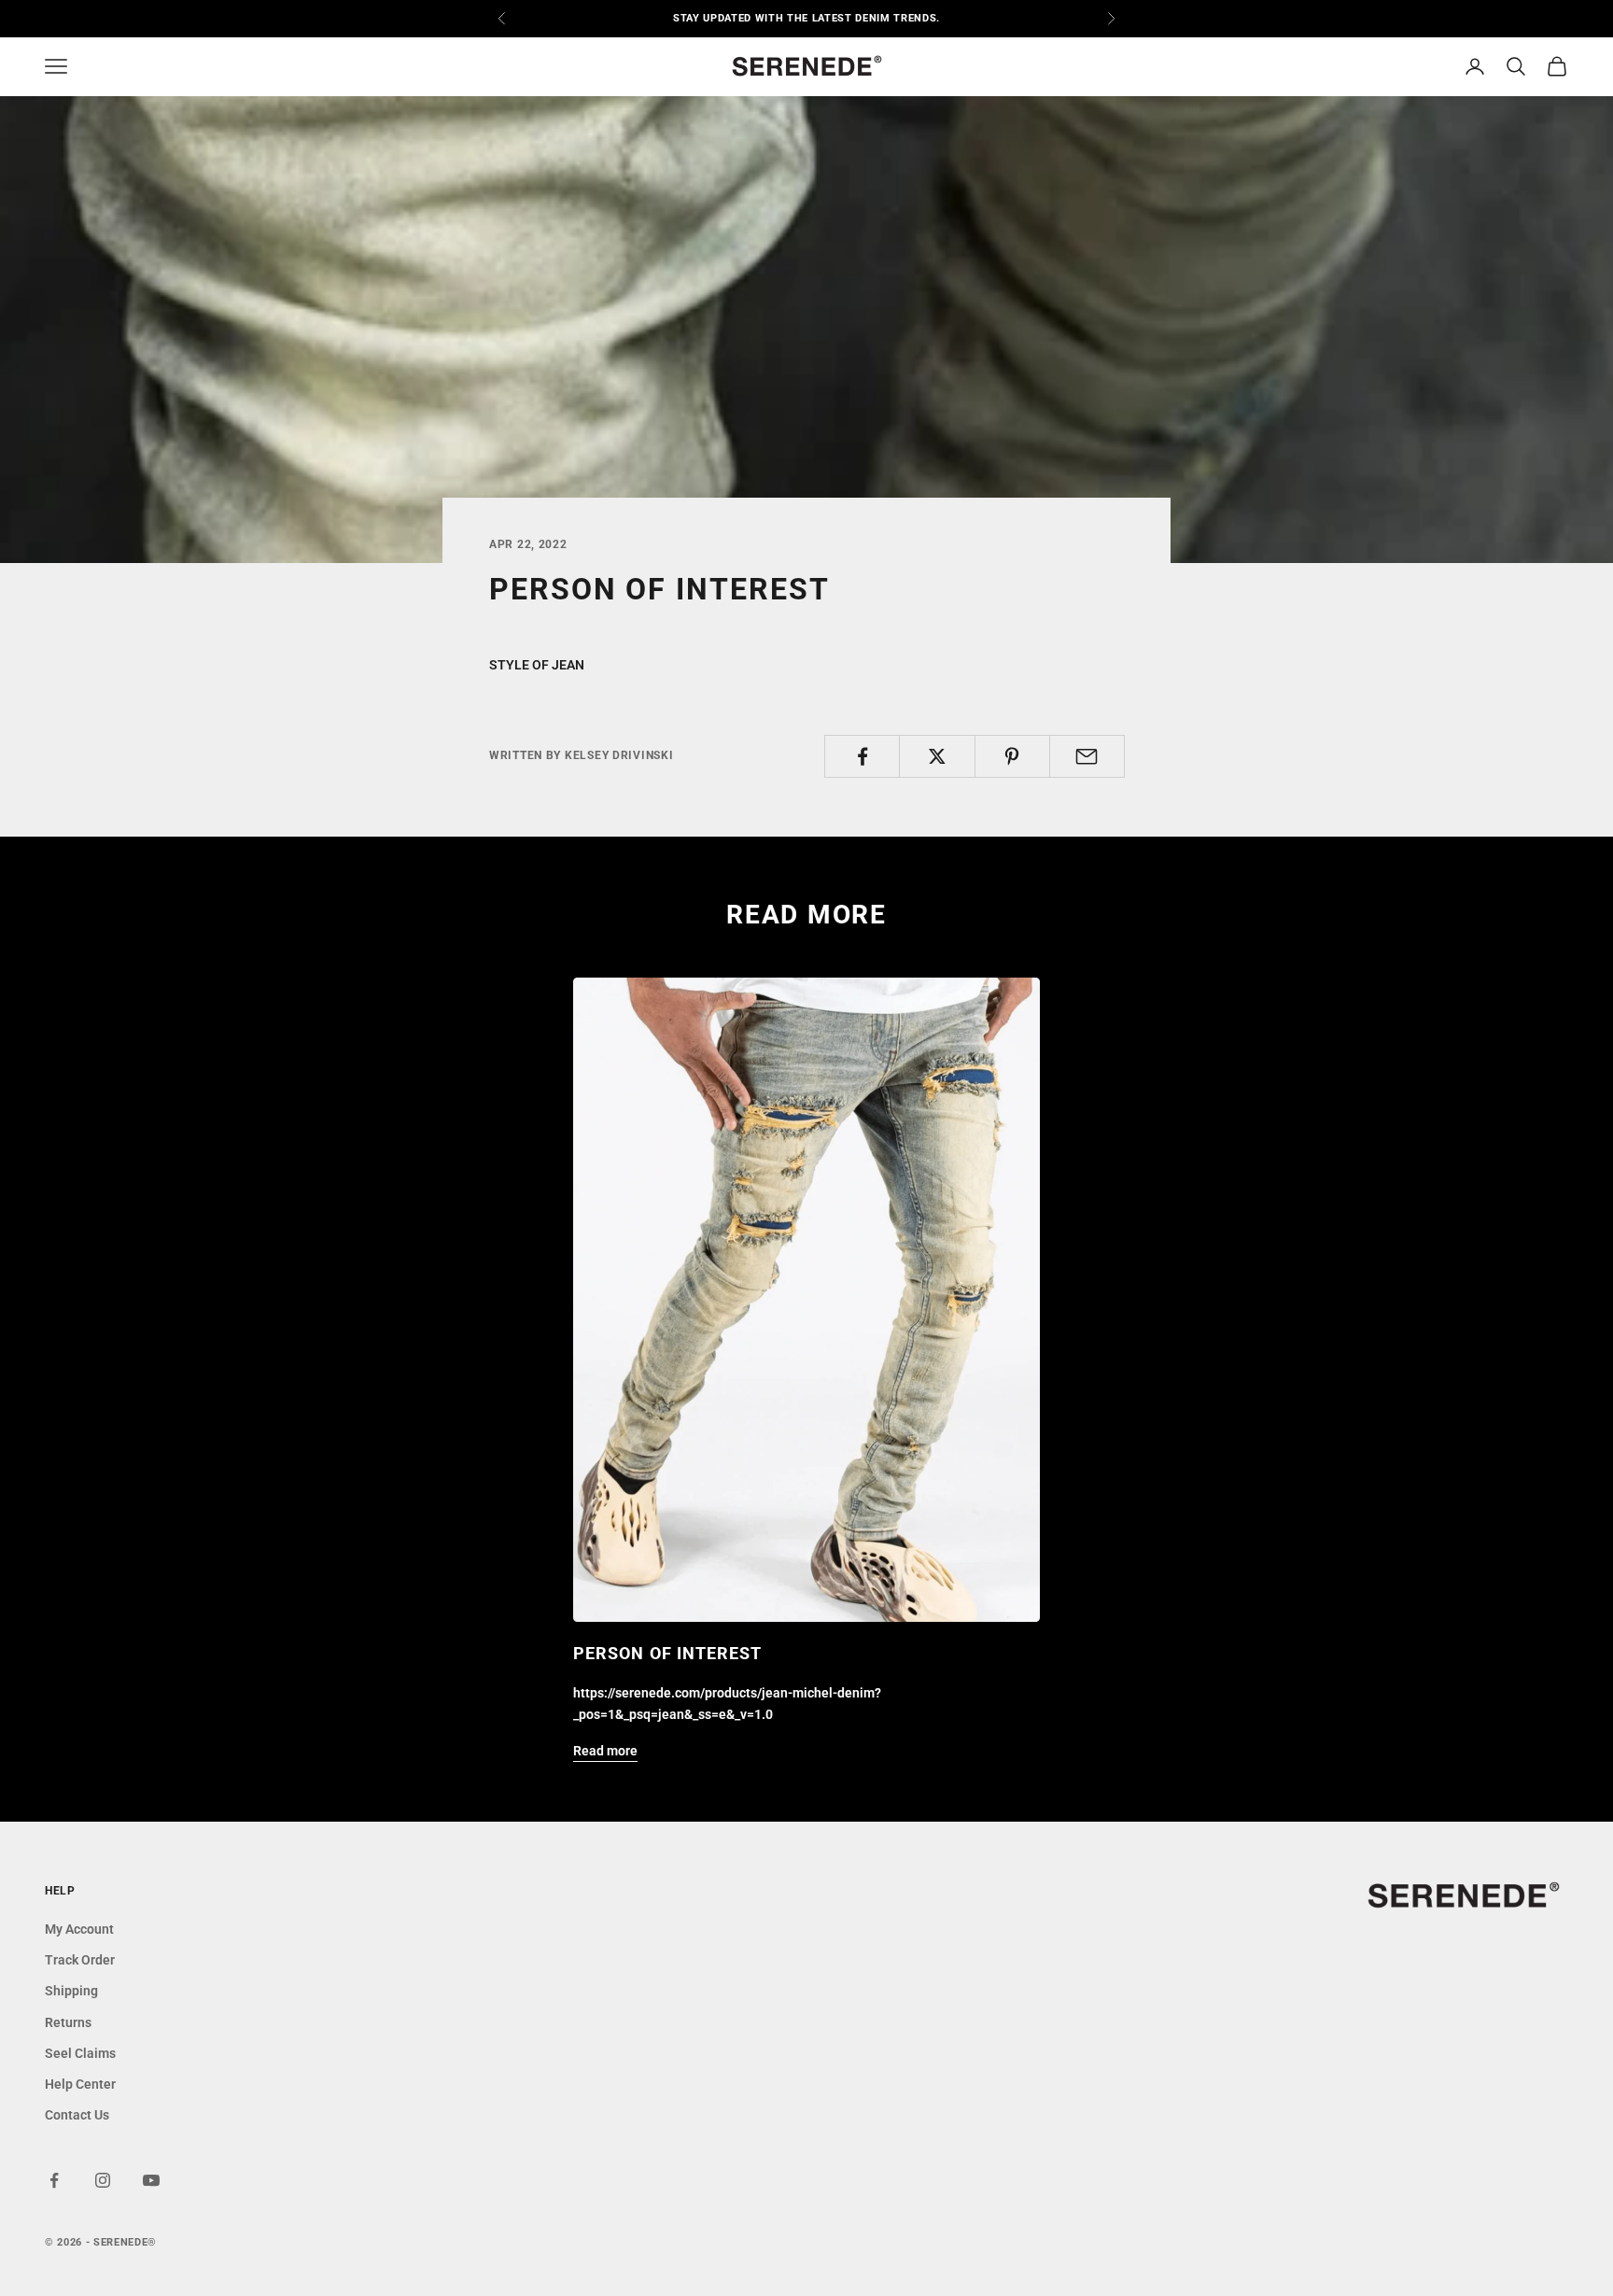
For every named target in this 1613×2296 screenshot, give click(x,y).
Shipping (71, 1991)
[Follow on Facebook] (54, 2180)
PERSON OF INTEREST (667, 1653)
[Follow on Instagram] (103, 2180)
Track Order (80, 1960)
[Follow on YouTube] (151, 2180)
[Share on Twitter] (937, 756)
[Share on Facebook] (862, 756)
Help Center (80, 2084)
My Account (79, 1929)
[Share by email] (1087, 756)
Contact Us (77, 2115)
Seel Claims (80, 2053)
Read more (605, 1751)
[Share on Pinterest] (1012, 756)
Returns (68, 2022)
